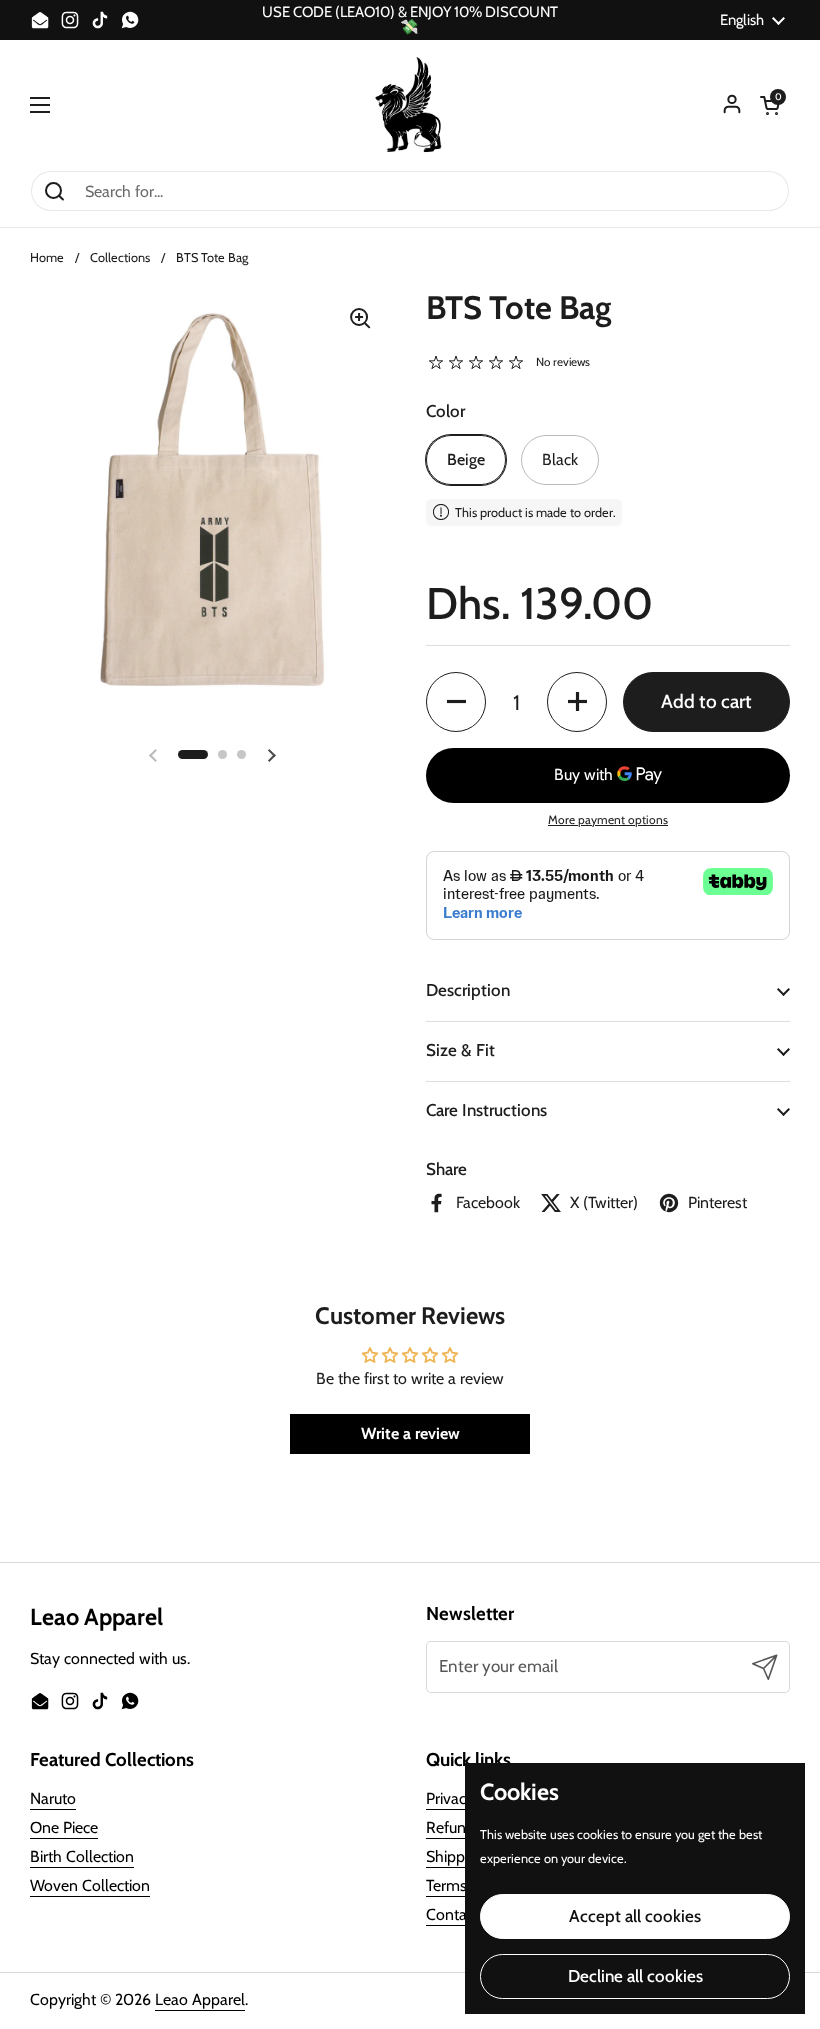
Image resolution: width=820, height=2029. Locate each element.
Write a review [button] (410, 1433)
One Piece (64, 1827)
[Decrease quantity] (456, 702)
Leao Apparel (200, 1999)
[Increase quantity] (577, 702)
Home (47, 257)
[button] (770, 105)
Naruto (53, 1798)
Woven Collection (90, 1885)
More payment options (608, 819)
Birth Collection (82, 1856)
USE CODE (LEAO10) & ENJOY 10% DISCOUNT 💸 (410, 20)
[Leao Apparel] (410, 105)
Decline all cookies (635, 1976)
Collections (120, 257)
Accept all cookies (635, 1916)
